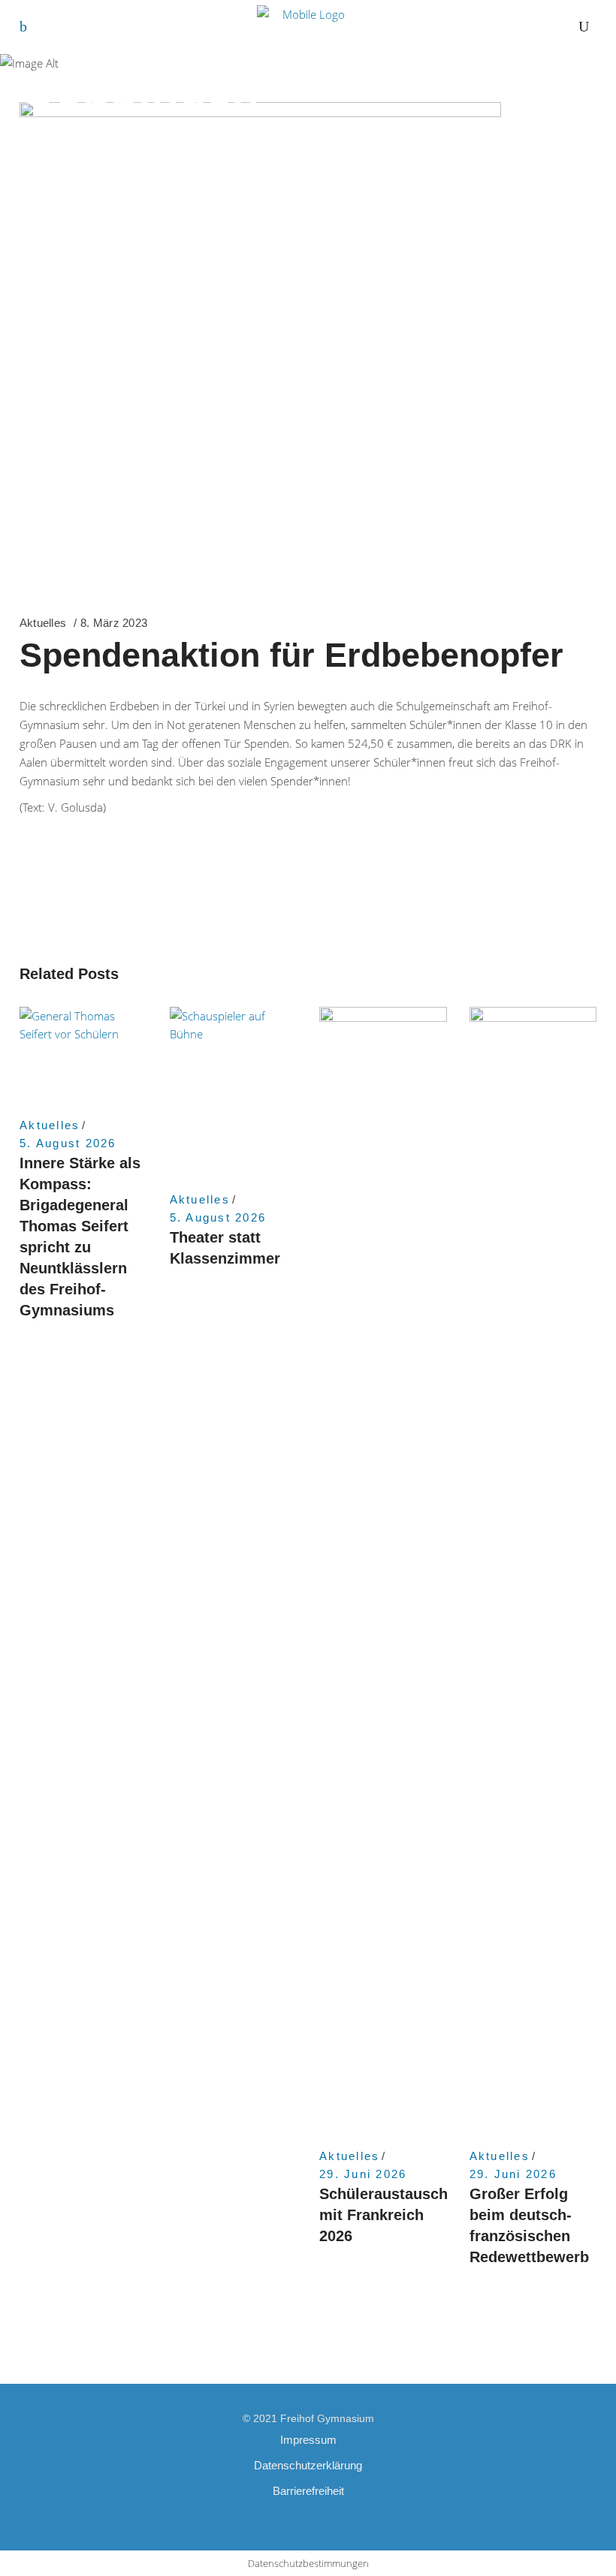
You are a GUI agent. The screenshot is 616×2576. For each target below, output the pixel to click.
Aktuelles (43, 623)
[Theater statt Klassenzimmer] (234, 1092)
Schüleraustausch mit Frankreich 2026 (383, 2215)
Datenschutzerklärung (308, 2465)
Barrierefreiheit (308, 2491)
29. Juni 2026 (363, 2174)
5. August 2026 (68, 1143)
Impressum (308, 2440)
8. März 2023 (114, 623)
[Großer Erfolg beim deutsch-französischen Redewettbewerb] (533, 1570)
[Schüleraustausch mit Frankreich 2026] (383, 1570)
